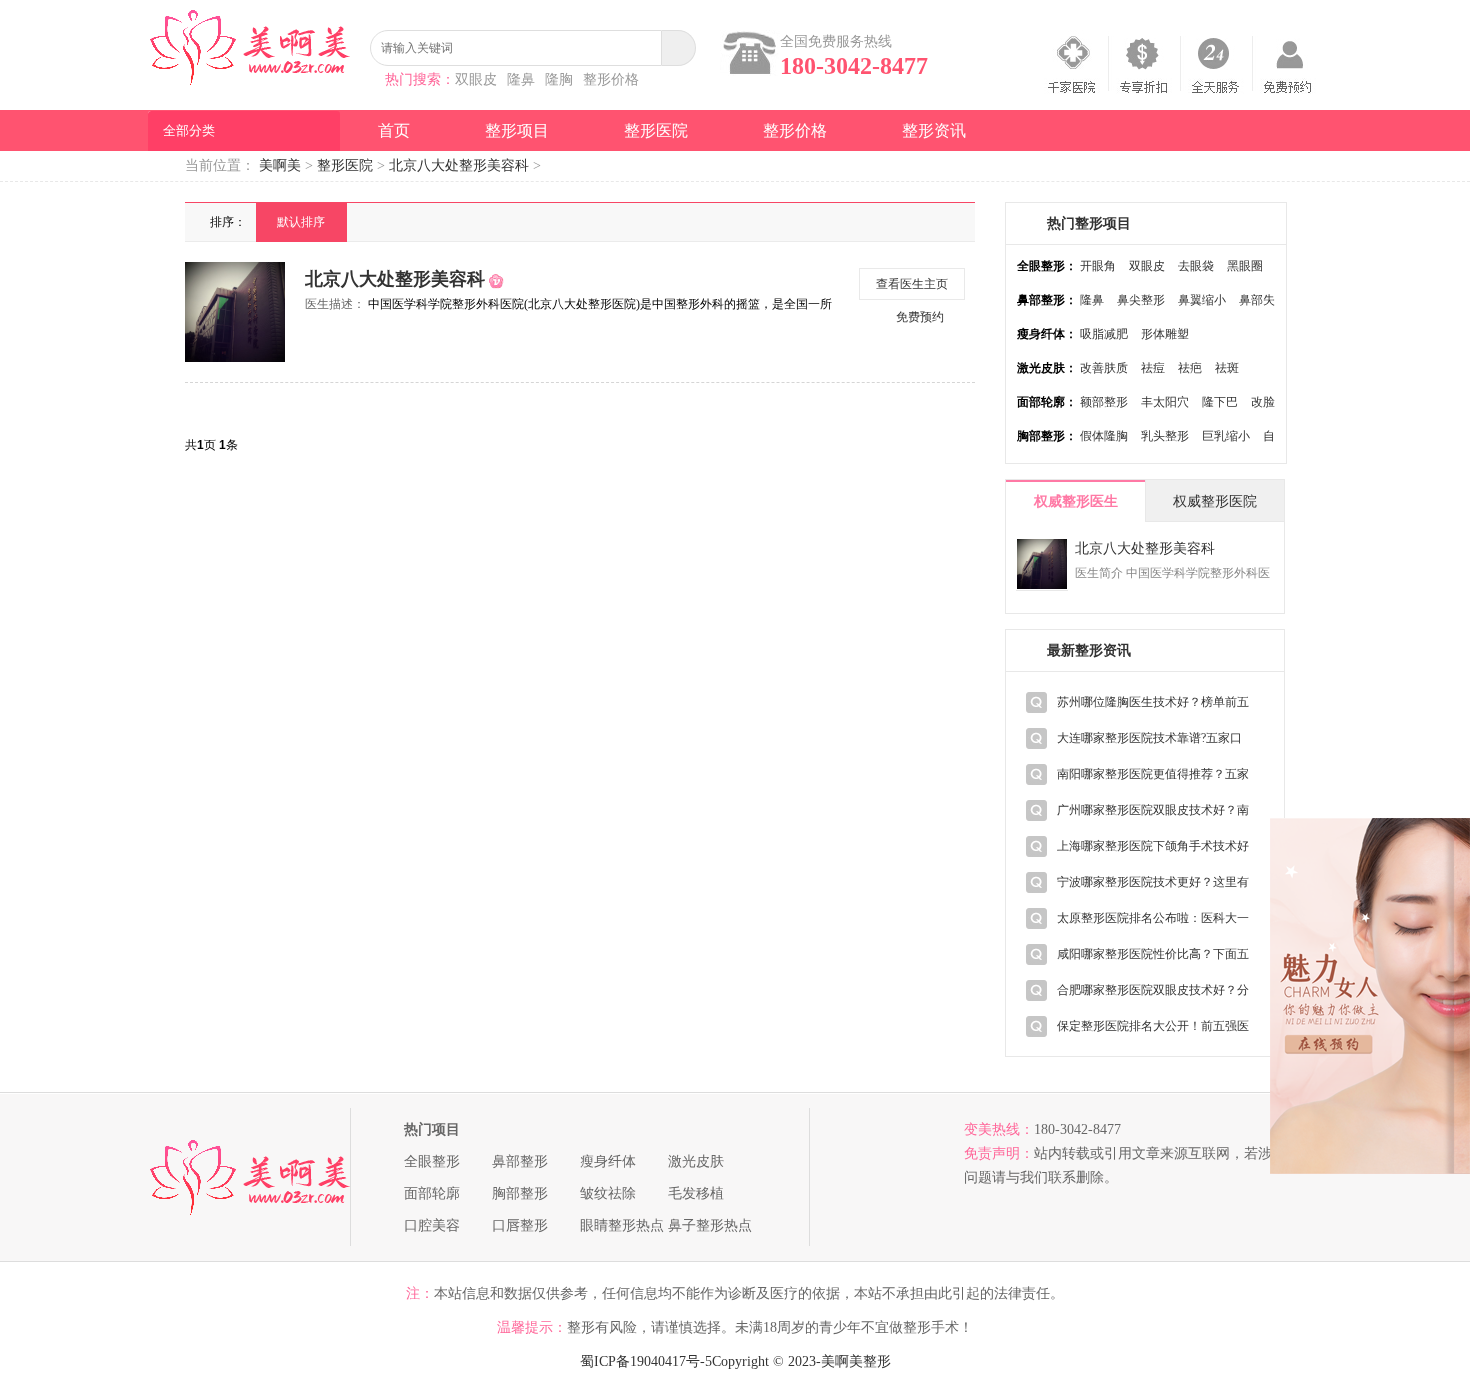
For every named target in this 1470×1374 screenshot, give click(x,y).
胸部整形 (520, 1193)
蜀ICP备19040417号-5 (646, 1361)
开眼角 (1098, 266)
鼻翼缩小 (1202, 300)
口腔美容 (432, 1225)
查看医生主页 (912, 284)
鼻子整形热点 (710, 1225)
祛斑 (1227, 368)
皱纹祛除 (608, 1193)
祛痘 (1153, 368)
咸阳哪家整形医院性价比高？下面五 (1153, 954)
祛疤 (1190, 368)
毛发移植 (696, 1193)
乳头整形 (1165, 436)
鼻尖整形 (1141, 300)
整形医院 (656, 130)
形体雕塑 (1165, 334)
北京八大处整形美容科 (459, 165)
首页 (394, 130)
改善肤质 (1104, 368)
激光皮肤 (696, 1161)
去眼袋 (1196, 266)
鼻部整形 (520, 1161)
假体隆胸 (1104, 436)
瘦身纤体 (608, 1161)
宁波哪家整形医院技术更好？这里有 (1153, 882)
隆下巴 (1220, 402)
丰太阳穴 (1165, 402)
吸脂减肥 (1104, 334)
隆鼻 (521, 79)
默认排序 (301, 222)
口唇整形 (520, 1225)
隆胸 (559, 79)
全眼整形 (432, 1161)
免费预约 (920, 317)
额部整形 (1104, 402)
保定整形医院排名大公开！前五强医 (1153, 1026)
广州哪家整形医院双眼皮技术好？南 (1153, 810)
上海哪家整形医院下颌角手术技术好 (1153, 846)
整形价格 (611, 79)
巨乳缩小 (1226, 436)
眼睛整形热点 (622, 1225)
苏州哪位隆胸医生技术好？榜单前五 (1153, 702)
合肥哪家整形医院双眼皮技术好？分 (1153, 990)
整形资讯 (934, 130)
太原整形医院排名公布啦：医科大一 (1153, 918)
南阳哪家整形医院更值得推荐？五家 (1153, 774)
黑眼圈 (1245, 266)
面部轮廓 (432, 1193)
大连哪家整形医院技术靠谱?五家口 (1149, 738)
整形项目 (517, 130)
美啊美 (280, 165)
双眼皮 (476, 79)
